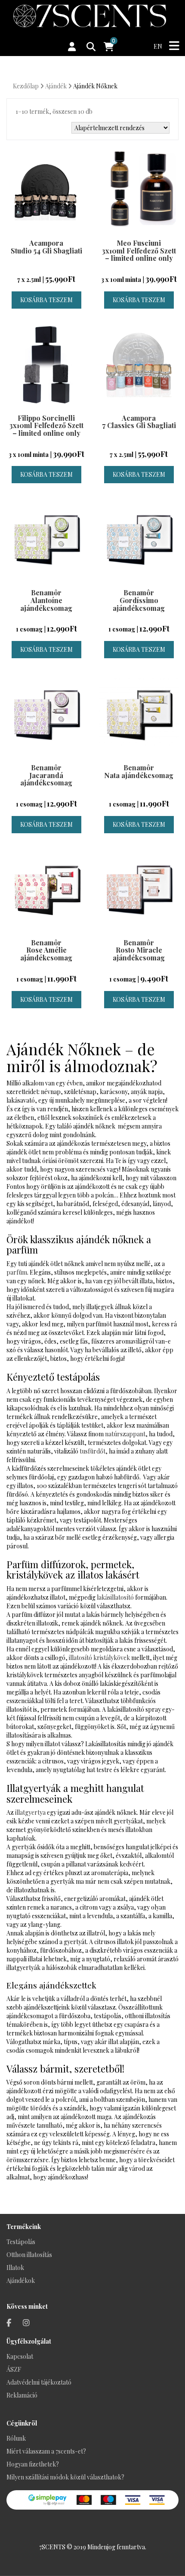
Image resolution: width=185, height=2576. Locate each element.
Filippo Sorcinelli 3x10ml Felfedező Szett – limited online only (46, 425)
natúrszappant (125, 1434)
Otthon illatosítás (29, 2255)
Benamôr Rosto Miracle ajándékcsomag (139, 950)
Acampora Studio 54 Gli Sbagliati (46, 247)
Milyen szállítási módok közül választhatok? (65, 2477)
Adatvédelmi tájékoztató (39, 2382)
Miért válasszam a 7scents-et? (46, 2451)
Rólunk (16, 2438)
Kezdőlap (26, 86)
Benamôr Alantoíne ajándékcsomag (46, 600)
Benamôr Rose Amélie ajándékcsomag (46, 950)
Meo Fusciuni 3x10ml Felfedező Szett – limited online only (139, 250)
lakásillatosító (115, 1597)
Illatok (15, 2268)
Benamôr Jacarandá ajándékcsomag (46, 775)
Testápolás (21, 2242)
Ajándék (56, 86)
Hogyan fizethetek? (33, 2464)
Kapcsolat (20, 2356)
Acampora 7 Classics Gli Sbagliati (139, 422)
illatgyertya (30, 1812)
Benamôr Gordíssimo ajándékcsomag (139, 600)
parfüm (17, 1272)
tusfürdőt (92, 1451)
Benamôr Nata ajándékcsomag (139, 771)
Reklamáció (22, 2395)
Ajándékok (21, 2281)
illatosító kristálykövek (99, 1658)
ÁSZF (14, 2369)
